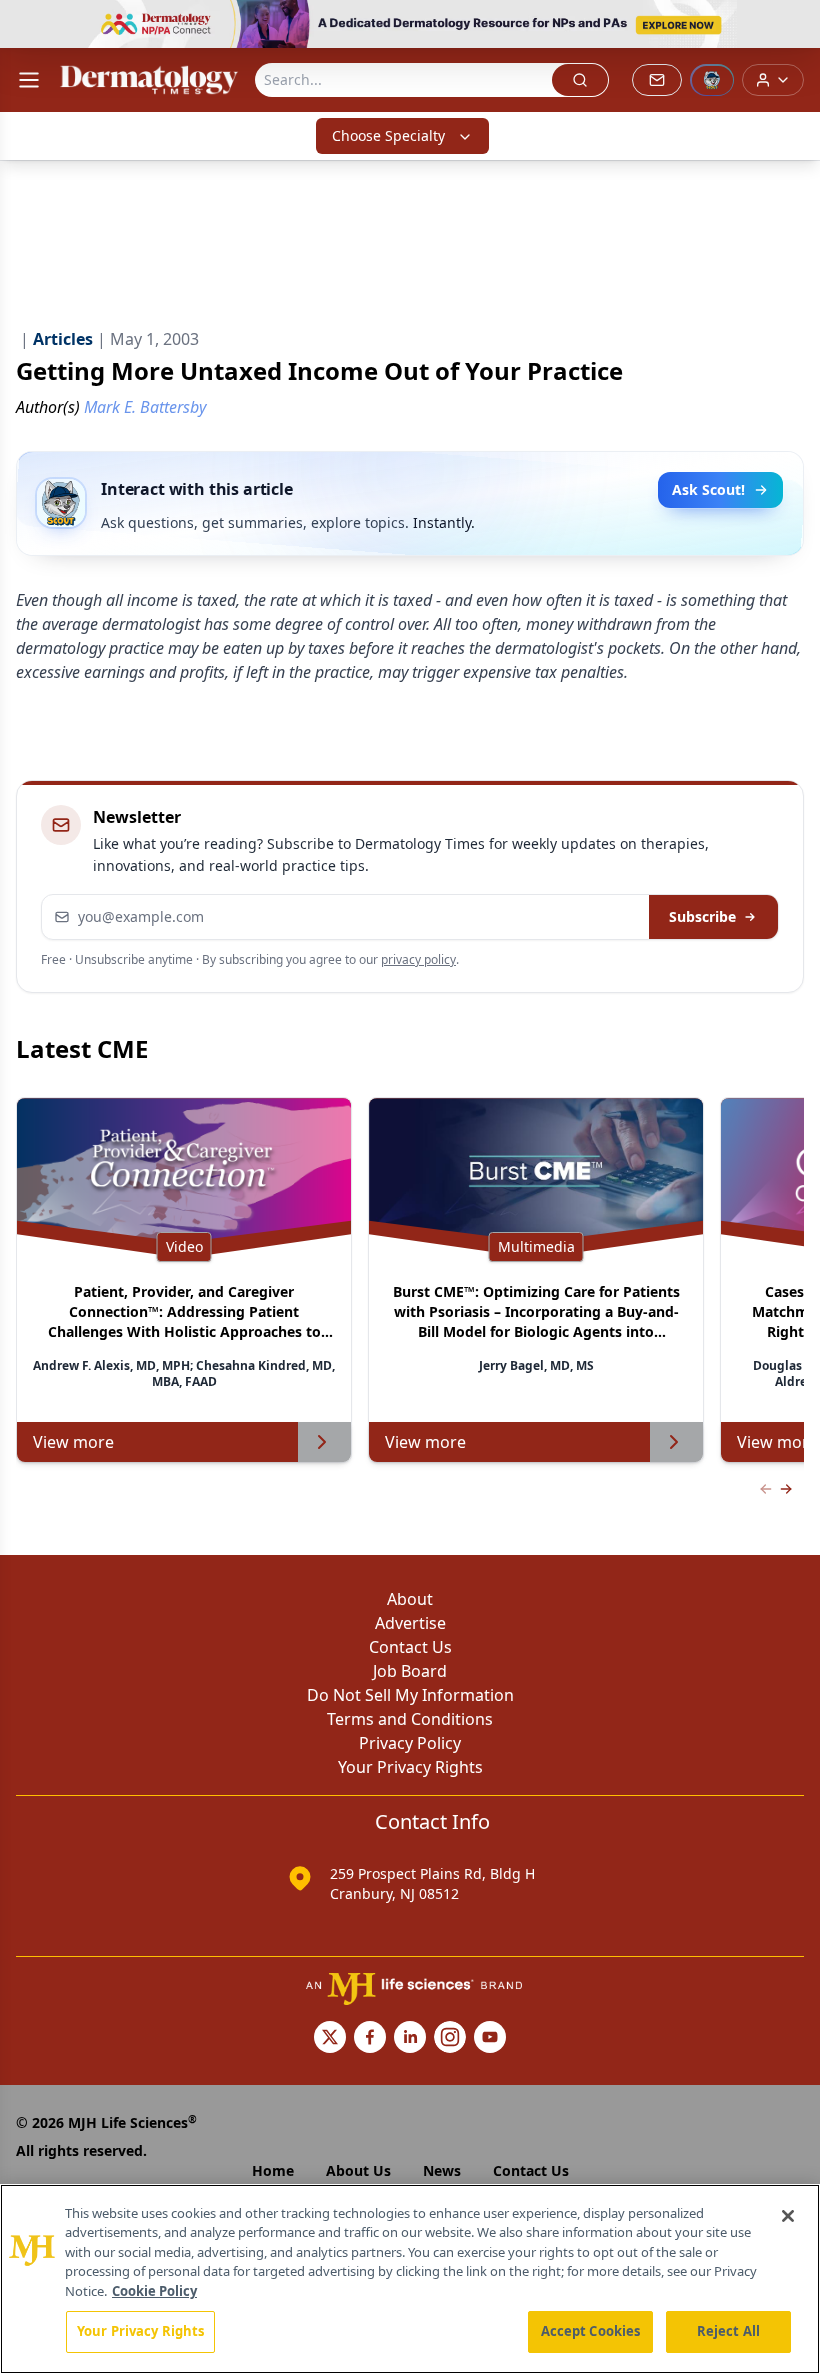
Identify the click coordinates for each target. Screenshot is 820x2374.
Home (273, 2170)
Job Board (410, 1671)
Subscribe (702, 916)
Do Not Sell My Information (410, 1695)
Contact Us (410, 1647)
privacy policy (418, 959)
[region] (410, 2279)
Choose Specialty (388, 135)
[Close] (788, 2216)
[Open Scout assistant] (712, 80)
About (410, 1599)
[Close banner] (794, 26)
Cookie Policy (154, 2291)
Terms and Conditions (410, 1719)
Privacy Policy (410, 1743)
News (442, 2170)
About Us (358, 2170)
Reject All (728, 2331)
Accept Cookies (591, 2331)
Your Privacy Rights (410, 1767)
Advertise (410, 1623)
